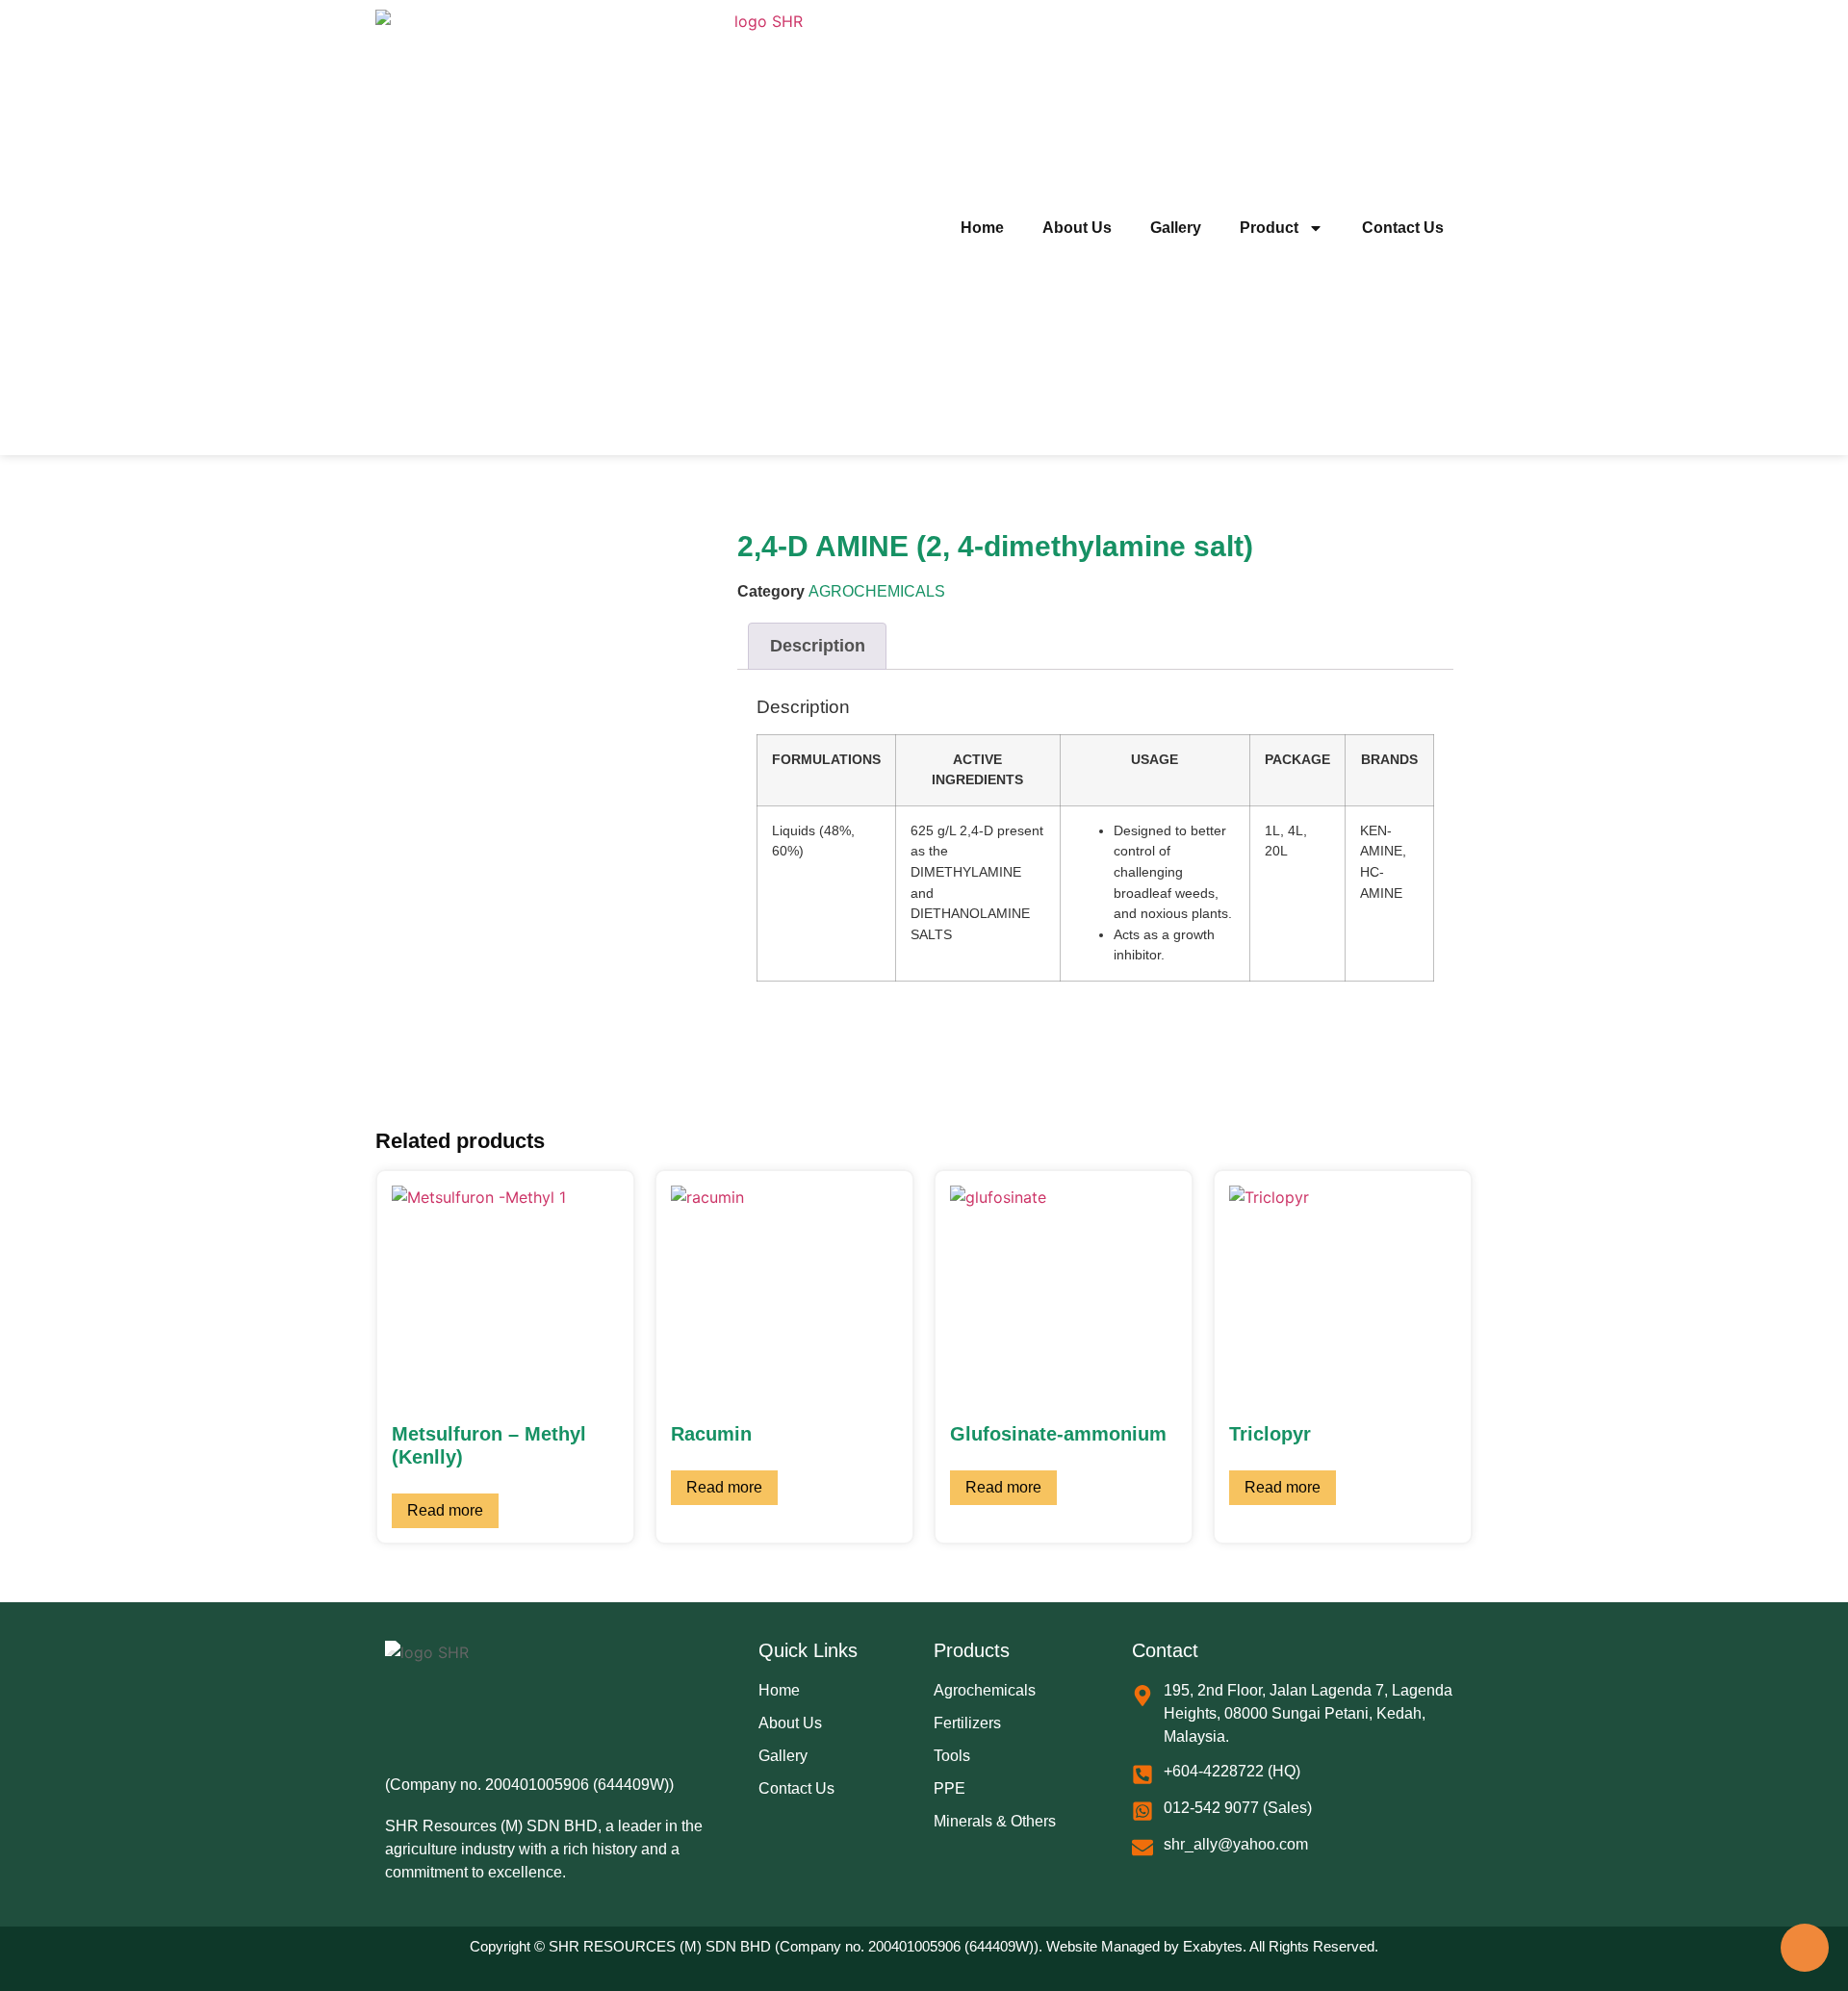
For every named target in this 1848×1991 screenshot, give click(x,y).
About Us (1077, 228)
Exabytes (1213, 1946)
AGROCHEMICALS (877, 591)
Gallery (1176, 228)
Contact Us (1403, 228)
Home (982, 228)
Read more (445, 1510)
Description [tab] (818, 646)
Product (1269, 228)
